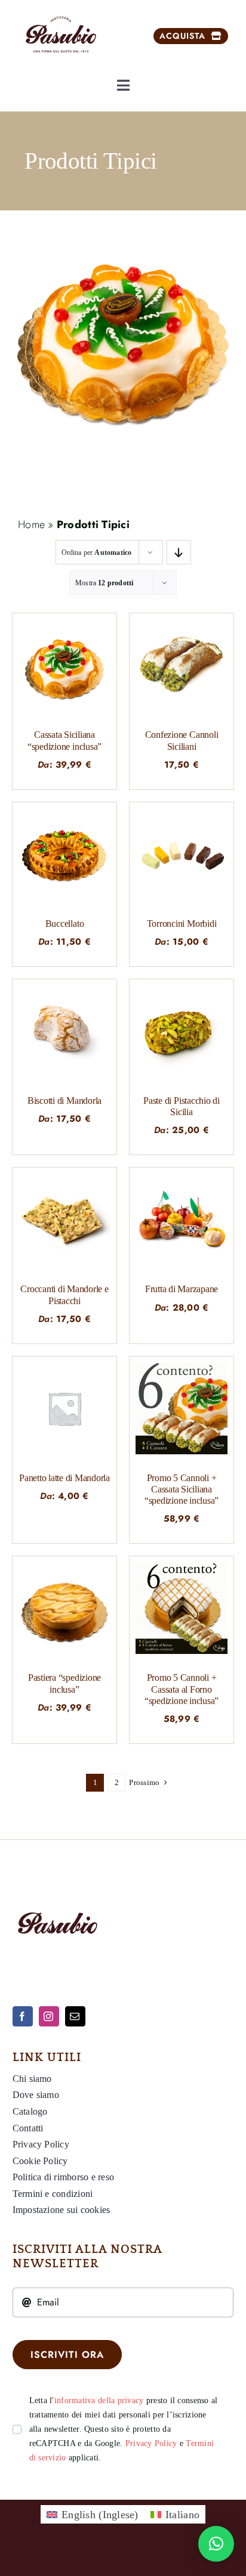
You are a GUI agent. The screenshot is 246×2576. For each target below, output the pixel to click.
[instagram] (49, 2016)
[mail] (75, 2016)
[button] (216, 2544)
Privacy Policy (151, 2443)
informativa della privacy (99, 2400)
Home (31, 524)
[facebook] (23, 2016)
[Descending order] (179, 552)
